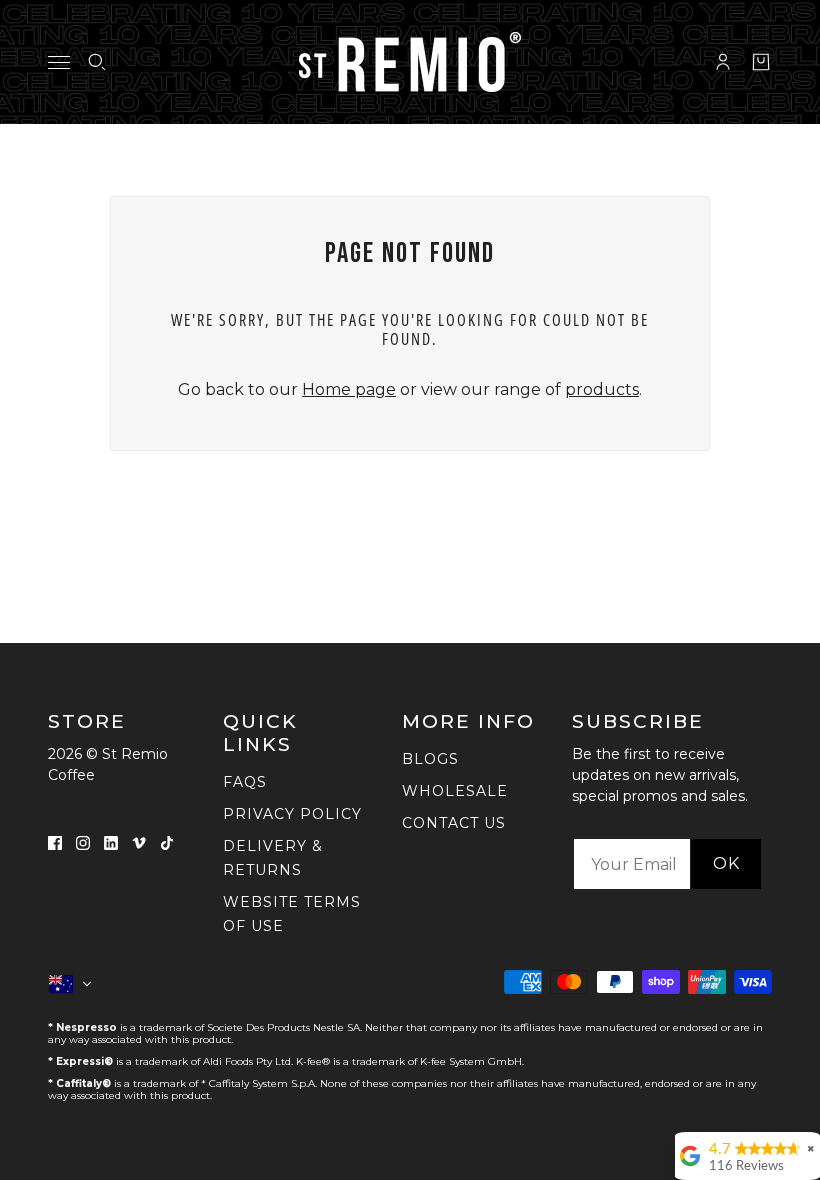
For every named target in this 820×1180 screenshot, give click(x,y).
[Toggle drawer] (59, 62)
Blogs (430, 759)
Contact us (454, 823)
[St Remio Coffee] (410, 62)
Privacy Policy (292, 814)
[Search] (97, 62)
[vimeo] (139, 842)
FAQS (245, 782)
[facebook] (55, 842)
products (602, 389)
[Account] (723, 62)
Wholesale (455, 791)
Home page (349, 389)
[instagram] (83, 842)
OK (726, 863)
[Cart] (761, 62)
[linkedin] (111, 842)
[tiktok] (167, 842)
